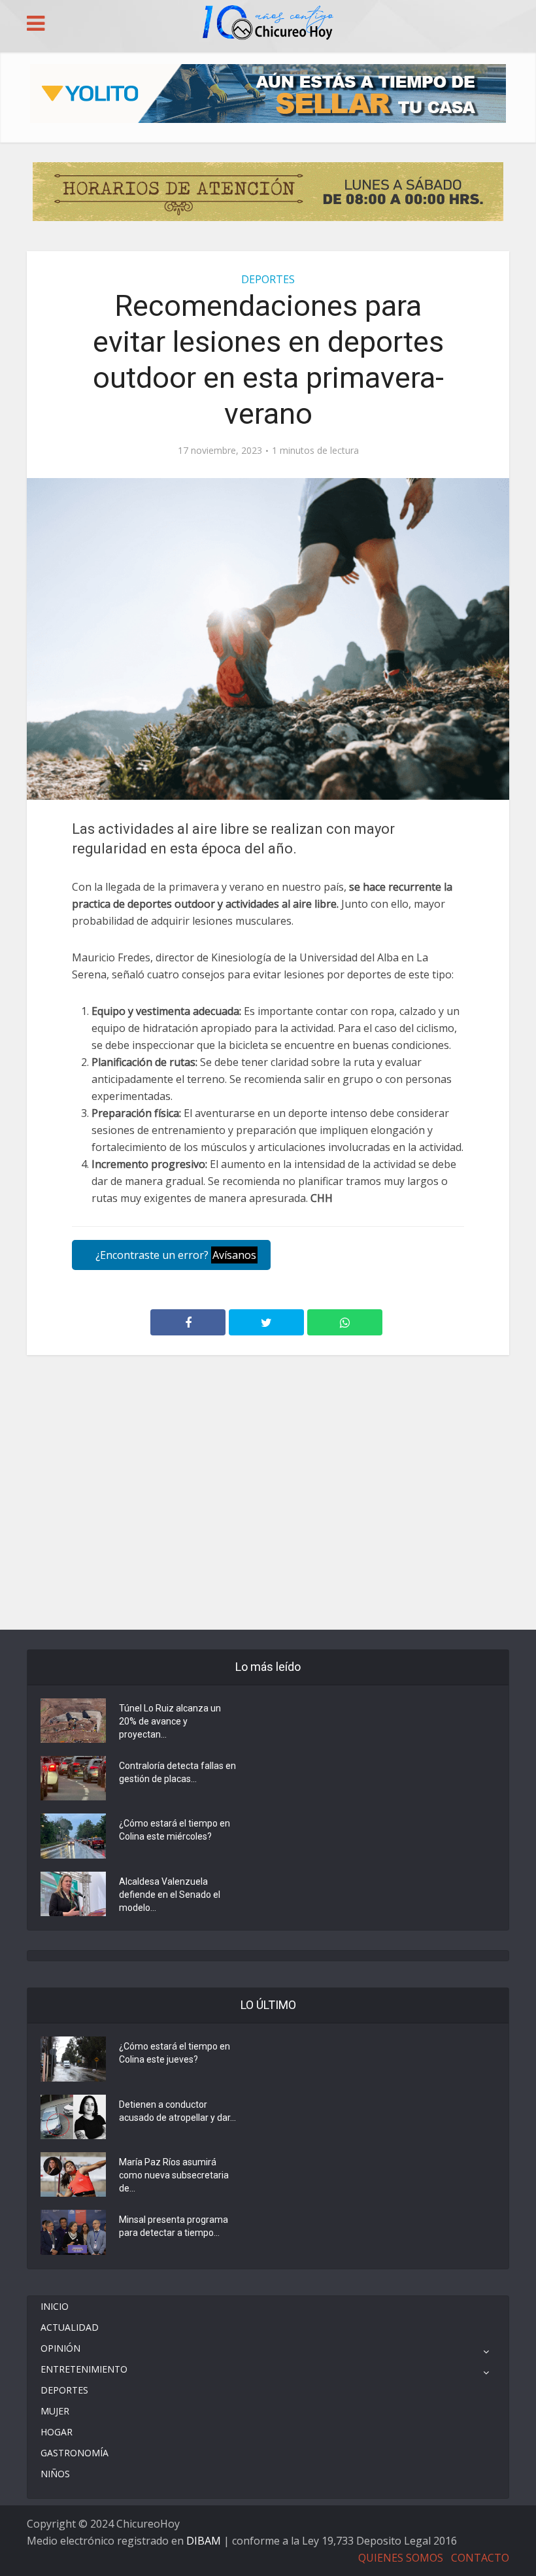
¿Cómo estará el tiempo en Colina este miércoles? (175, 1830)
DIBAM (204, 2541)
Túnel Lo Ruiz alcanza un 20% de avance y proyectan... (170, 1721)
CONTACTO (480, 2558)
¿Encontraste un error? (175, 1255)
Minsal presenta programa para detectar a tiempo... (174, 2226)
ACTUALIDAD (70, 2327)
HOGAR (57, 2432)
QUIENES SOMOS (401, 2558)
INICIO (55, 2306)
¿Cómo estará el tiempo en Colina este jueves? (175, 2053)
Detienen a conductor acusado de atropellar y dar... (177, 2111)
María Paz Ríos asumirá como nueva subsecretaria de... (174, 2175)
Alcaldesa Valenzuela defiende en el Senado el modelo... (170, 1895)
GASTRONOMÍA (75, 2453)
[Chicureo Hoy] (268, 24)
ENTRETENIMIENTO (84, 2369)
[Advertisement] (268, 1414)
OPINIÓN (60, 2348)
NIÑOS (55, 2474)
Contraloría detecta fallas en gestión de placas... (177, 1772)
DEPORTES (268, 279)
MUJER (55, 2411)
